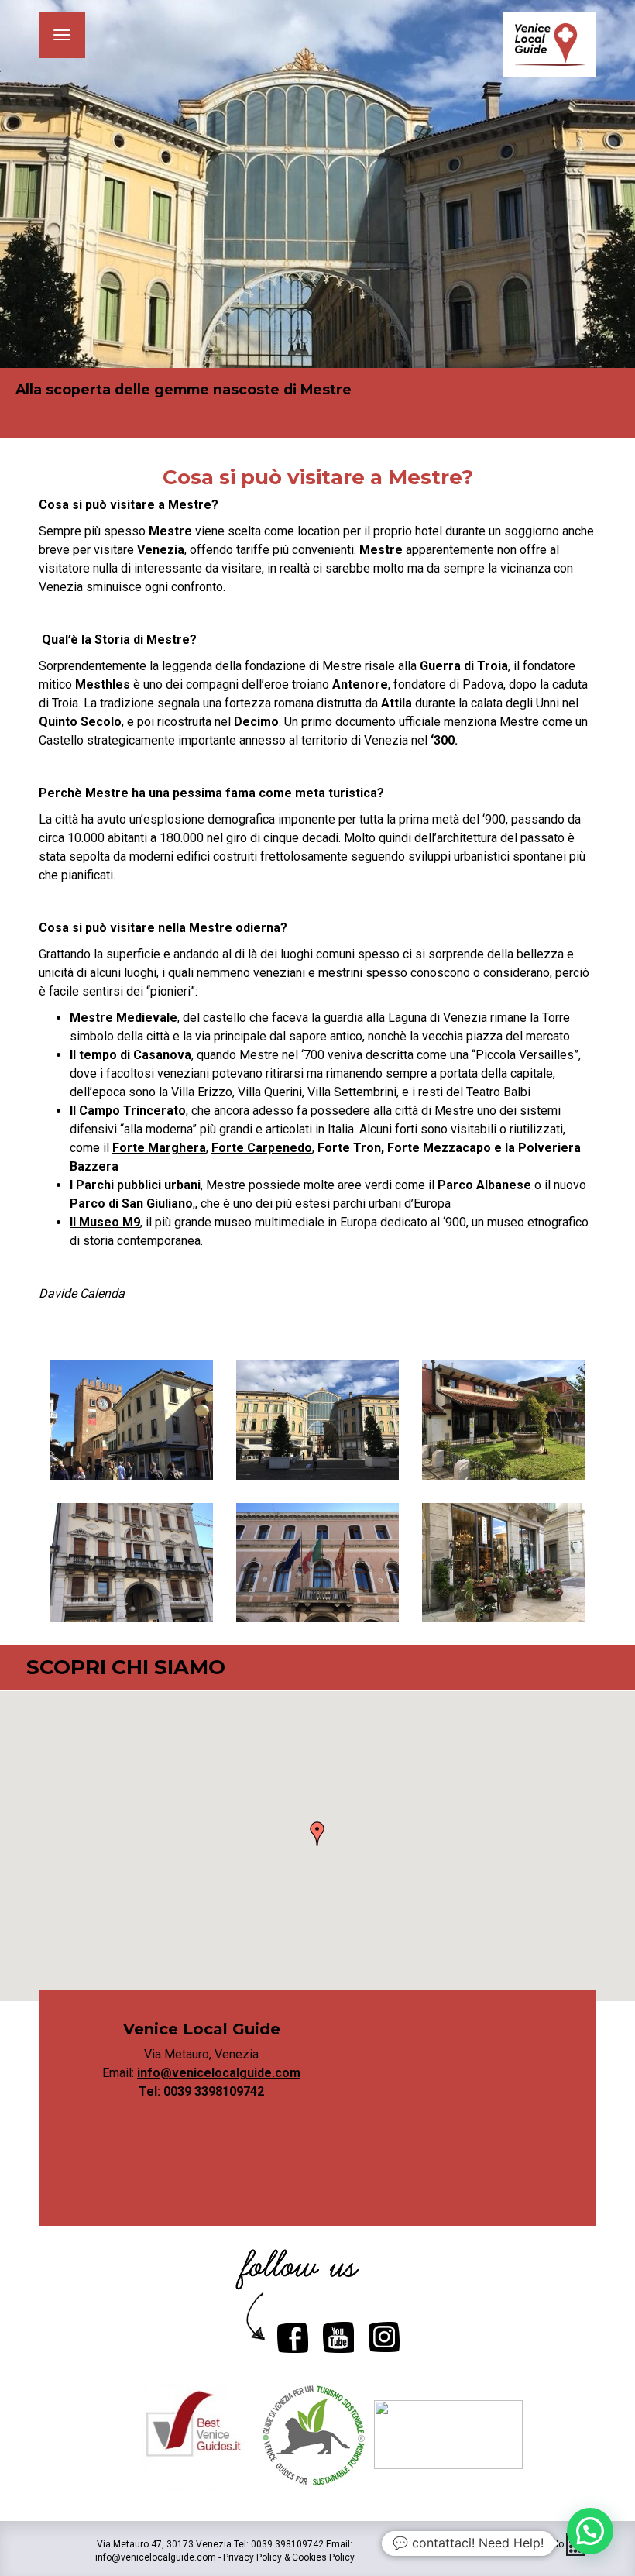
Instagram (384, 2337)
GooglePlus (338, 2337)
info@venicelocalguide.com (219, 2073)
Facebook (293, 2337)
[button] (317, 1834)
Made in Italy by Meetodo (512, 2544)
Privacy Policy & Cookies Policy (289, 2557)
